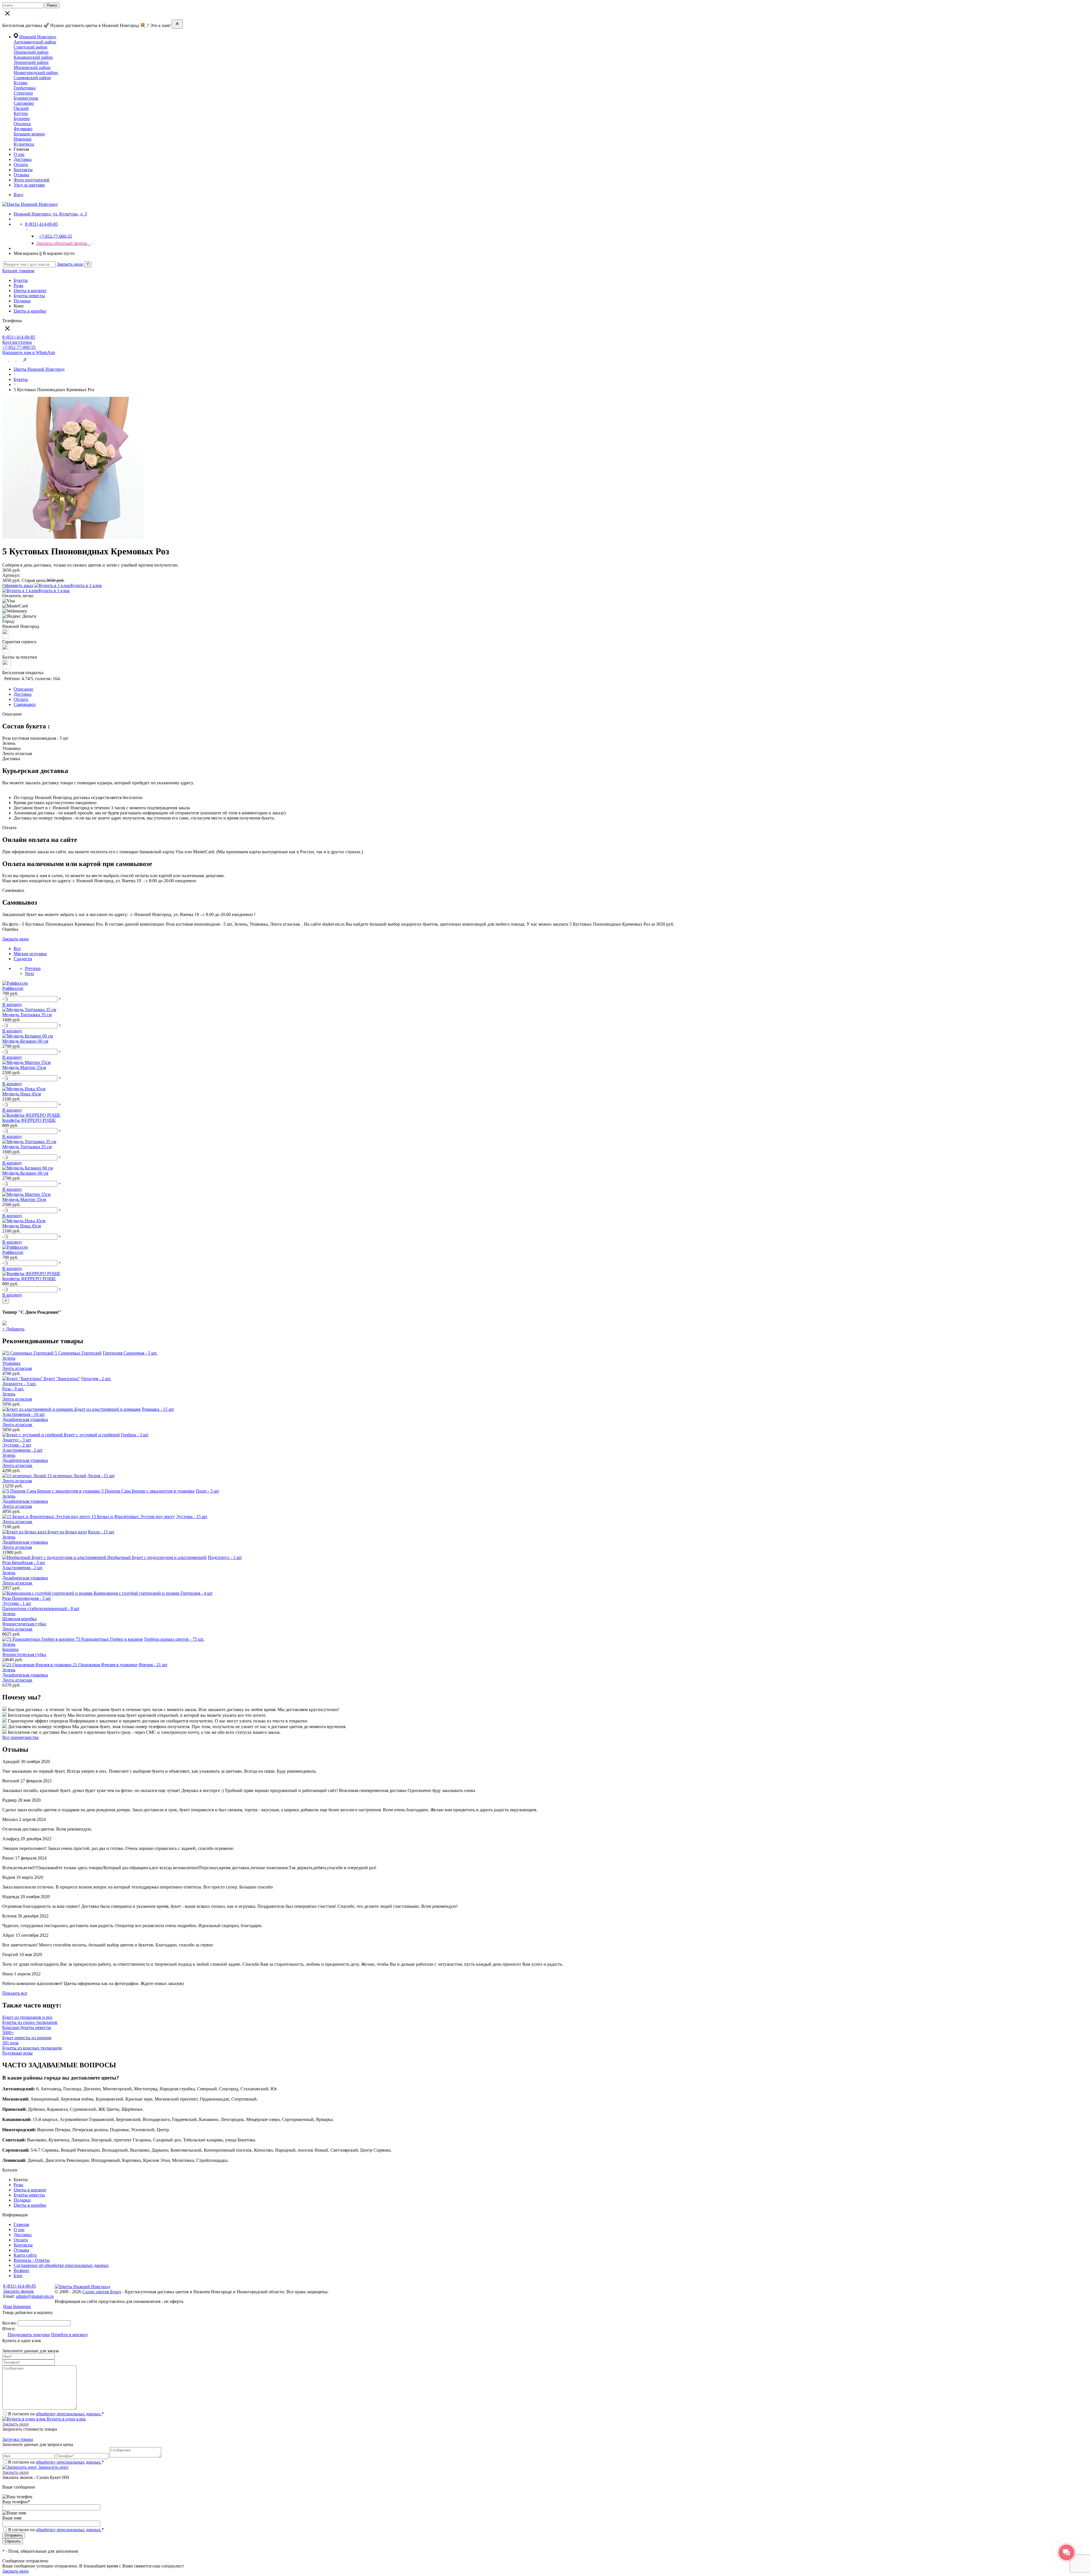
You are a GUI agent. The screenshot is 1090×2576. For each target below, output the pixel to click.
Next (29, 973)
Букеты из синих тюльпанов (30, 2022)
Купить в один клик (66, 2419)
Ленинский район (31, 62)
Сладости (23, 959)
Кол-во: (10, 2323)
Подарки (22, 301)
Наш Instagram (17, 2306)
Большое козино (29, 134)
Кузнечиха (24, 144)
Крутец (21, 113)
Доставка (23, 159)
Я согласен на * (56, 2414)
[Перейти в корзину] (20, 360)
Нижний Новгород (38, 37)
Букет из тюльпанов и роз (27, 2017)
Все (17, 949)
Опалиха (22, 124)
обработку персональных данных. (69, 2414)
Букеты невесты (29, 296)
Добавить (13, 1329)
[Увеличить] (73, 537)
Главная (21, 2224)
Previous (33, 968)
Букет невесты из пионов (27, 2038)
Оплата (21, 164)
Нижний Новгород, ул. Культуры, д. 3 (50, 214)
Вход (18, 195)
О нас (19, 154)
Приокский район (31, 52)
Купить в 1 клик (86, 585)
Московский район (32, 67)
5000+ (8, 2033)
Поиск (52, 5)
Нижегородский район (36, 73)
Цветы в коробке (30, 311)
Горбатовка (25, 88)
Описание (23, 689)
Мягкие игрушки (30, 954)
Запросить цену (53, 2467)
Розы (18, 285)
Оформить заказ (18, 585)
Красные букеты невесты (27, 2027)
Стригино (23, 93)
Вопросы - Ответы (32, 2260)
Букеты (21, 280)
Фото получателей (32, 180)
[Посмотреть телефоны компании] (13, 360)
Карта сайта (25, 2255)
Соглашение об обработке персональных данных (61, 2265)
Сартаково (24, 103)
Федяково (23, 129)
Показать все (15, 1993)
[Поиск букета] (6, 360)
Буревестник (26, 98)
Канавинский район (33, 57)
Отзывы (21, 175)
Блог (18, 2276)
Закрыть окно (70, 264)
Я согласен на (56, 2530)
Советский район (31, 47)
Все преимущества (20, 1737)
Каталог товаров (18, 271)
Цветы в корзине (30, 291)
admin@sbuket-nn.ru (35, 2296)
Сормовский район (32, 78)
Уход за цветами (29, 185)
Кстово (21, 83)
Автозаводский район (35, 42)
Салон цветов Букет (102, 2292)
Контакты (23, 170)
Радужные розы (17, 2053)
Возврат (21, 2270)
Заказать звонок (18, 2291)
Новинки (23, 139)
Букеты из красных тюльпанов (32, 2048)
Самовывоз (25, 704)
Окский (21, 108)
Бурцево (22, 119)
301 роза (10, 2043)
